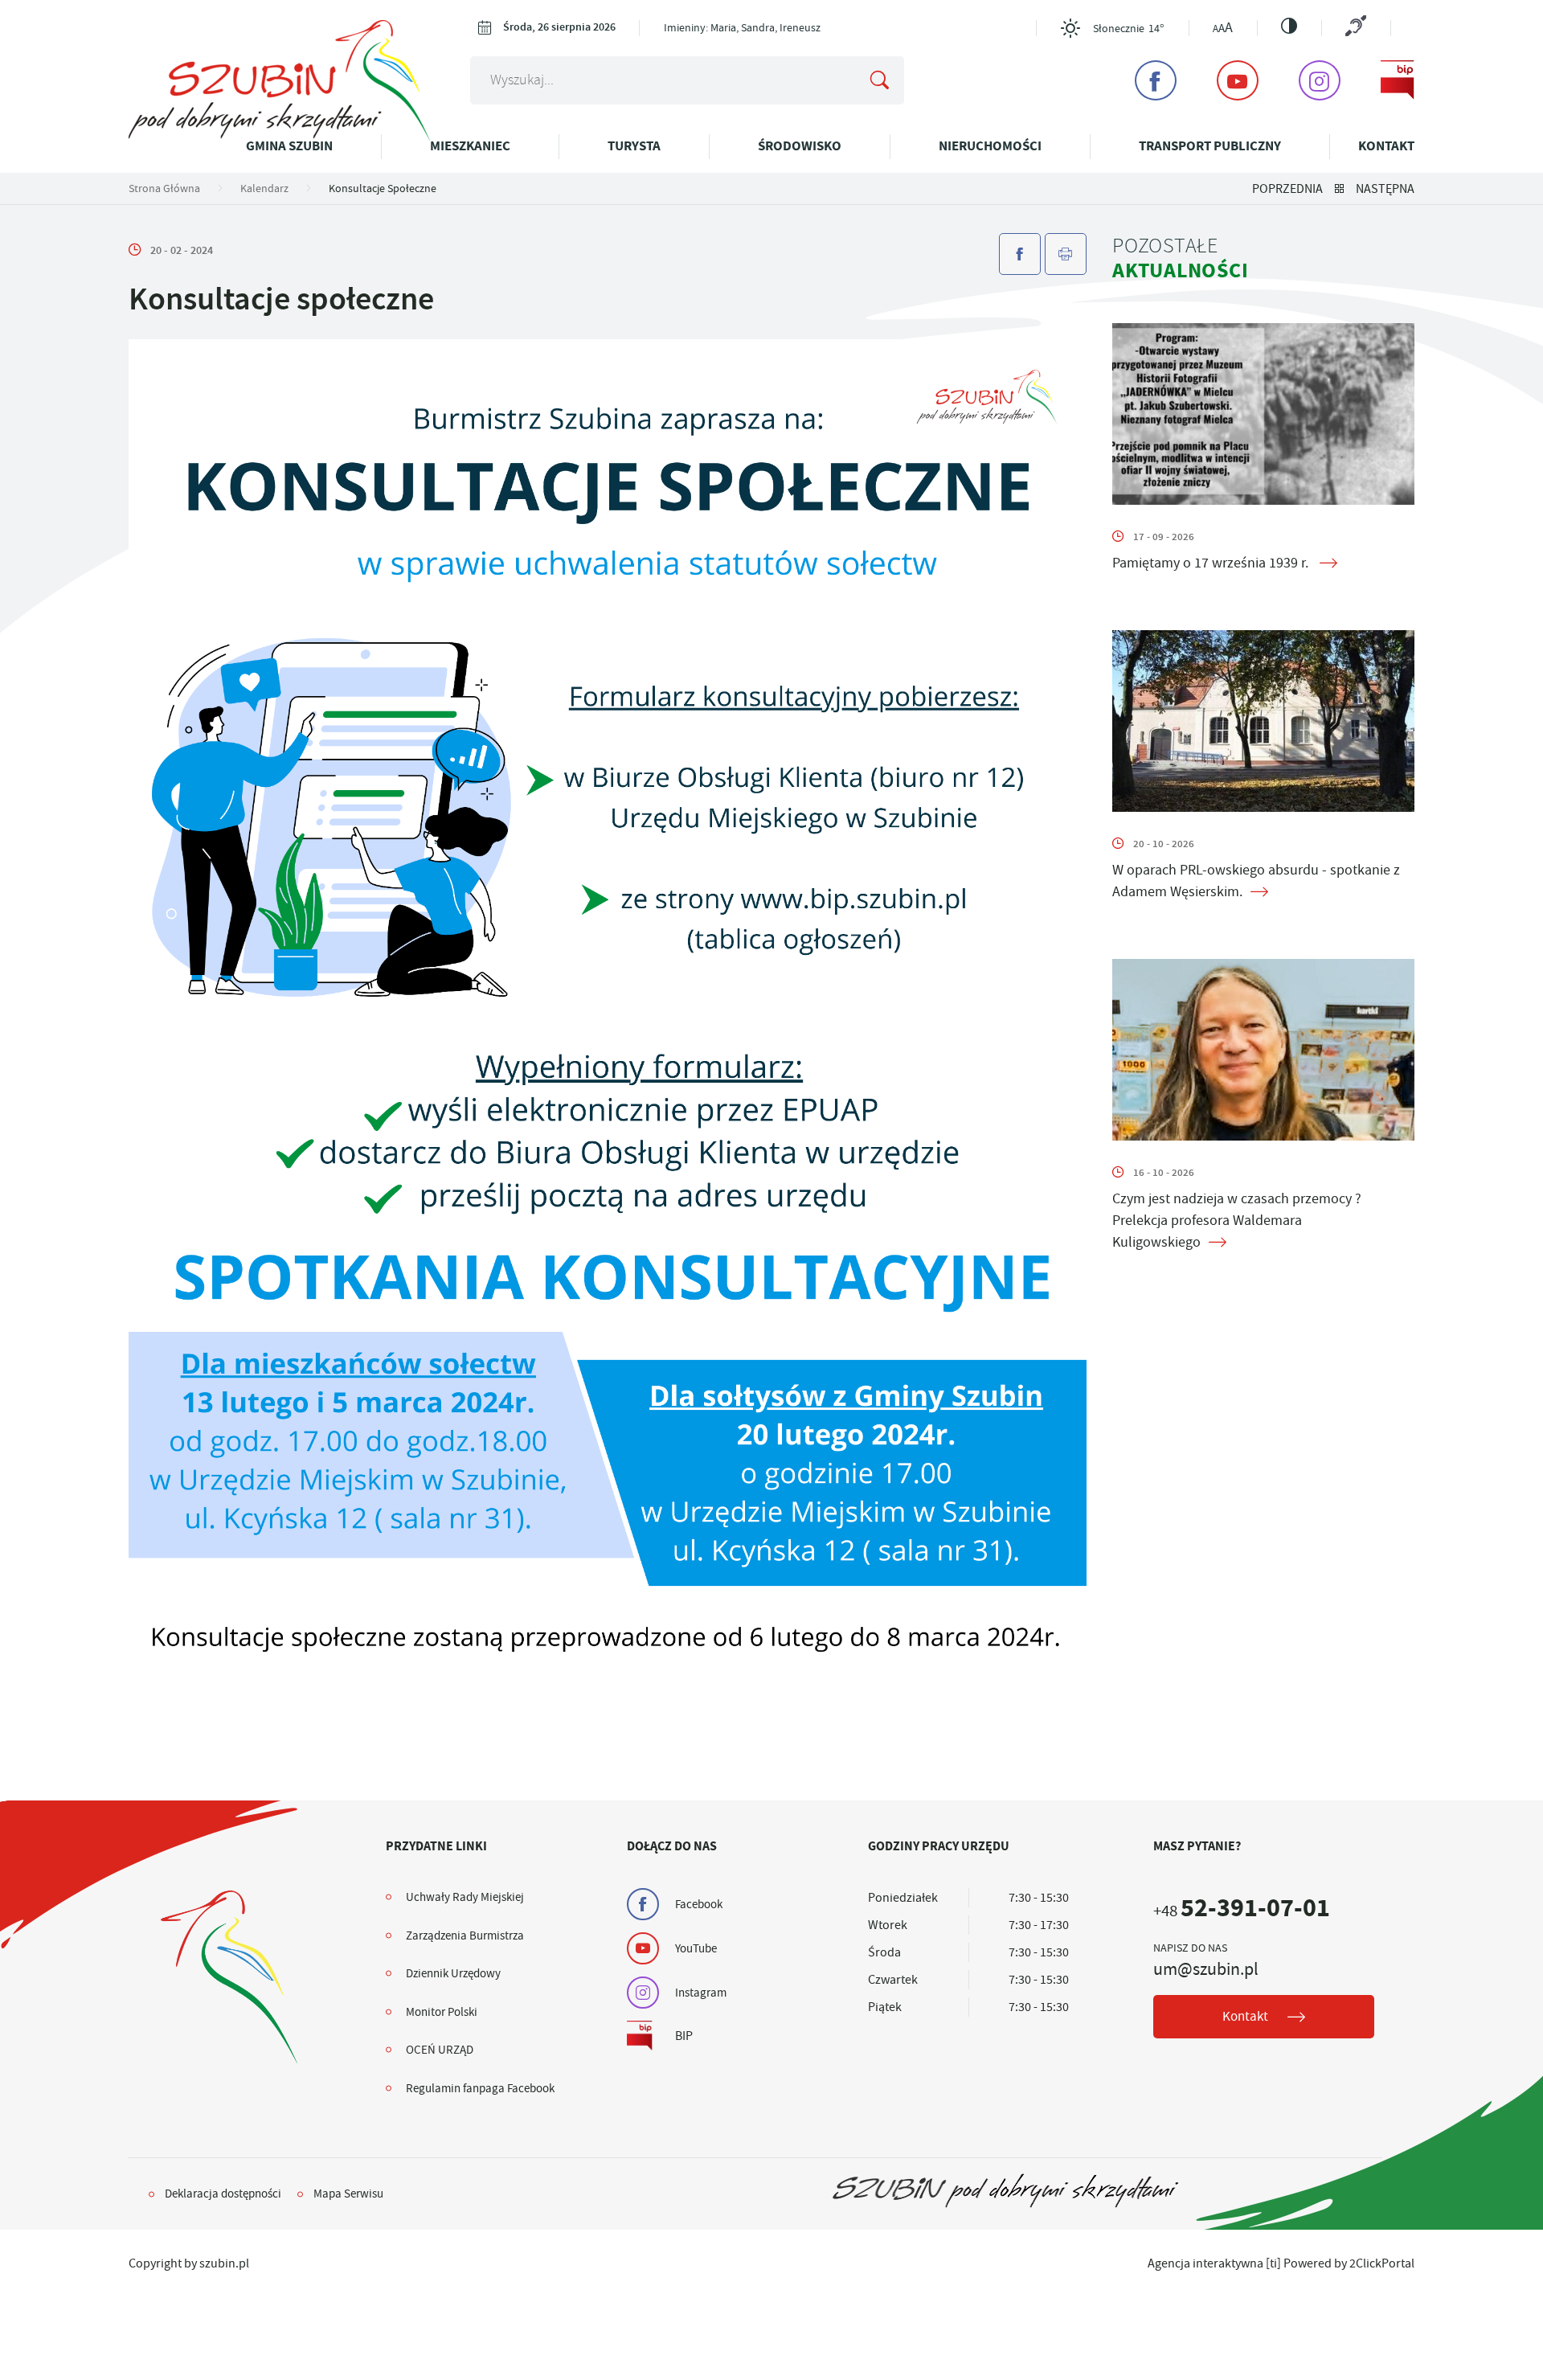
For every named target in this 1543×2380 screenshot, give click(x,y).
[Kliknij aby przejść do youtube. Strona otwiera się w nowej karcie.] (1238, 80)
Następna (1385, 189)
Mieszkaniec (470, 146)
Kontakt (1386, 146)
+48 (1242, 1911)
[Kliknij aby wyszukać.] (879, 80)
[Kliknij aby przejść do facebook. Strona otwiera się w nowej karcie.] (1156, 80)
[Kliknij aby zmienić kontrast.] (1289, 26)
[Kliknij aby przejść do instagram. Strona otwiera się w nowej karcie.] (1320, 80)
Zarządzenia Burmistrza (465, 1936)
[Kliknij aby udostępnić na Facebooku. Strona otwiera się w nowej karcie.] (1020, 254)
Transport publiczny (1210, 146)
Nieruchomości (990, 146)
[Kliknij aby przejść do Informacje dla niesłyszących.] (1356, 28)
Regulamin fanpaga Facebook (480, 2088)
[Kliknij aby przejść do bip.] (1398, 80)
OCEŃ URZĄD (440, 2050)
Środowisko (800, 146)
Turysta (634, 146)
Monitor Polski (442, 2012)
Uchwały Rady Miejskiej (465, 1897)
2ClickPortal (1382, 2263)
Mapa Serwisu (348, 2194)
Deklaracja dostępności (223, 2194)
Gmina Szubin (289, 146)
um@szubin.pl (1206, 1969)
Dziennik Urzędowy (453, 1973)
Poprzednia (1287, 189)
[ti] (1273, 2263)
